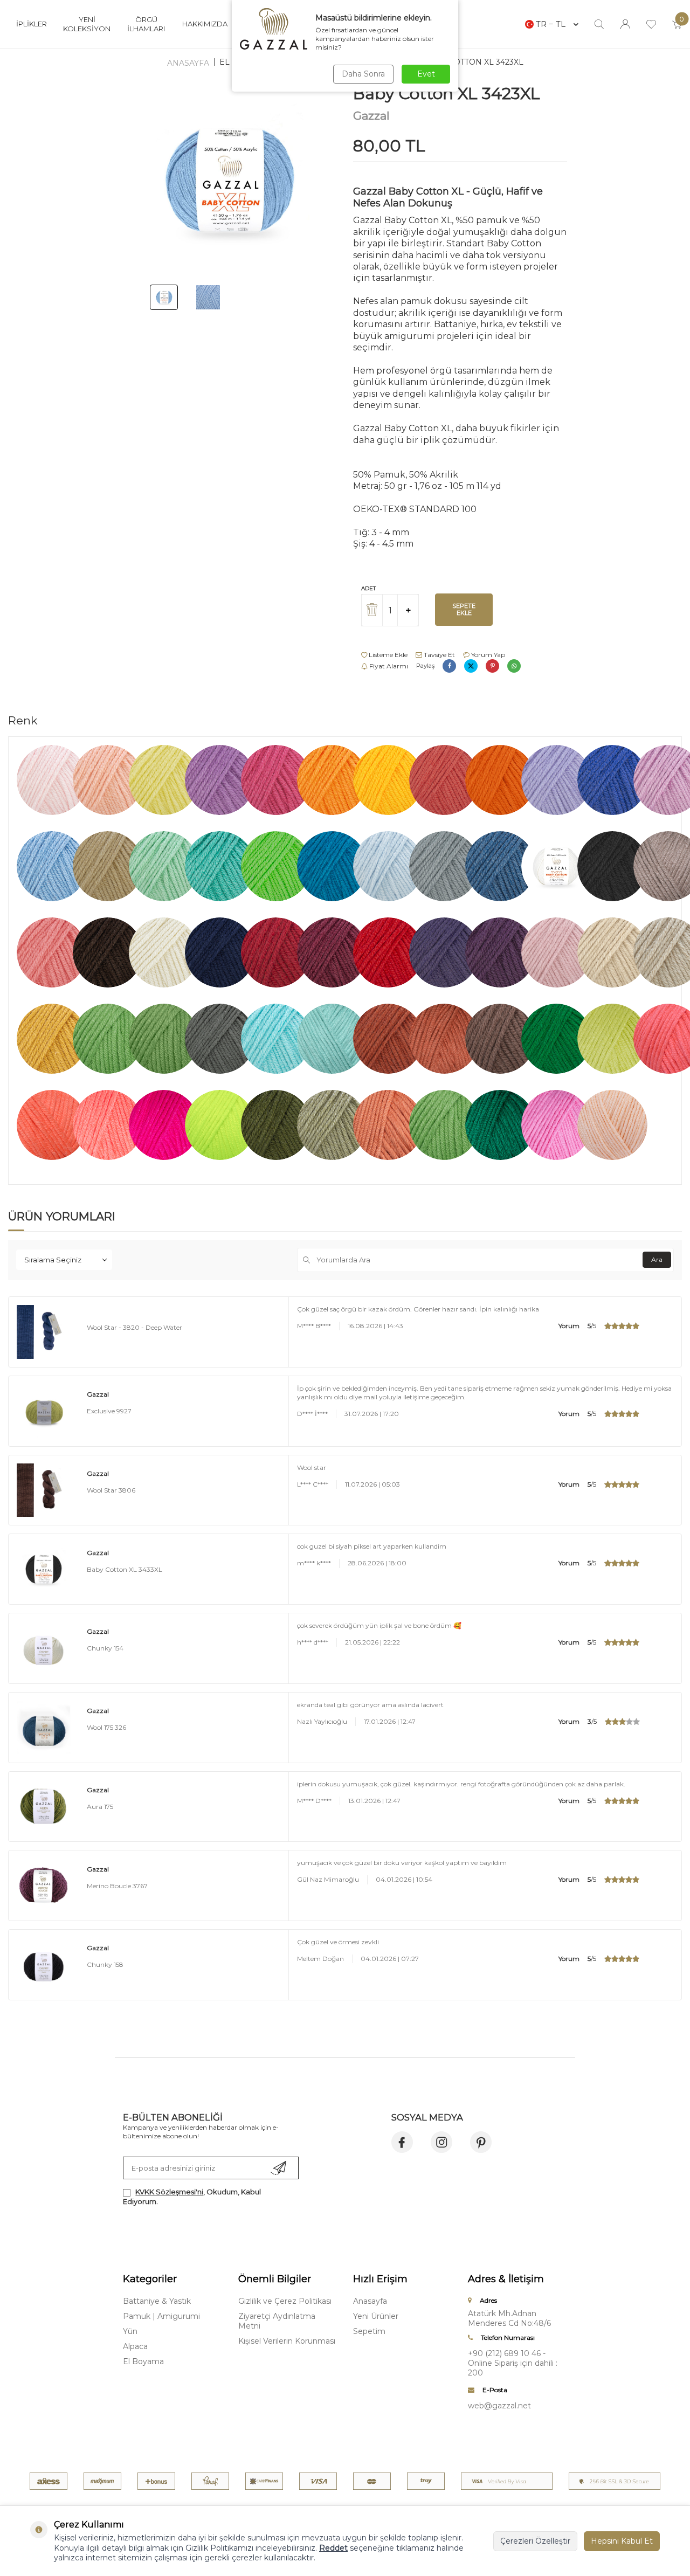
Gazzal (371, 116)
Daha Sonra (363, 74)
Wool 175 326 (106, 1727)
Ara (657, 1259)
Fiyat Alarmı (388, 666)
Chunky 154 (105, 1648)
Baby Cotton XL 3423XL (474, 62)
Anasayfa (188, 63)
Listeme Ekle (387, 655)
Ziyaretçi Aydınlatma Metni (277, 2321)
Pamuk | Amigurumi (161, 2316)
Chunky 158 (105, 1964)
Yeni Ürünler (376, 2316)
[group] (230, 180)
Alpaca (135, 2346)
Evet (426, 74)
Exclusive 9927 (109, 1411)
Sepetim (369, 2331)
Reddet (333, 2548)
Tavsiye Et (439, 655)
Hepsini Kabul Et (622, 2541)
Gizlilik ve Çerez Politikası (285, 2301)
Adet (368, 588)
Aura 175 (100, 1807)
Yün (130, 2331)
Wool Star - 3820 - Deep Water (134, 1327)
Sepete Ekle (464, 609)
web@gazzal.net (499, 2406)
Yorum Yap (487, 655)
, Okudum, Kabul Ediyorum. (192, 2196)
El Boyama (143, 2361)
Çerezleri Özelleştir (535, 2541)
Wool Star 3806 (111, 1490)
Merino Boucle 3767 (117, 1886)
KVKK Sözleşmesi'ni (169, 2192)
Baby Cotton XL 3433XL (125, 1569)
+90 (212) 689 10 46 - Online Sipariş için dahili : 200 (513, 2363)
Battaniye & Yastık (157, 2301)
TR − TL (551, 24)
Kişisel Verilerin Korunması (287, 2341)
